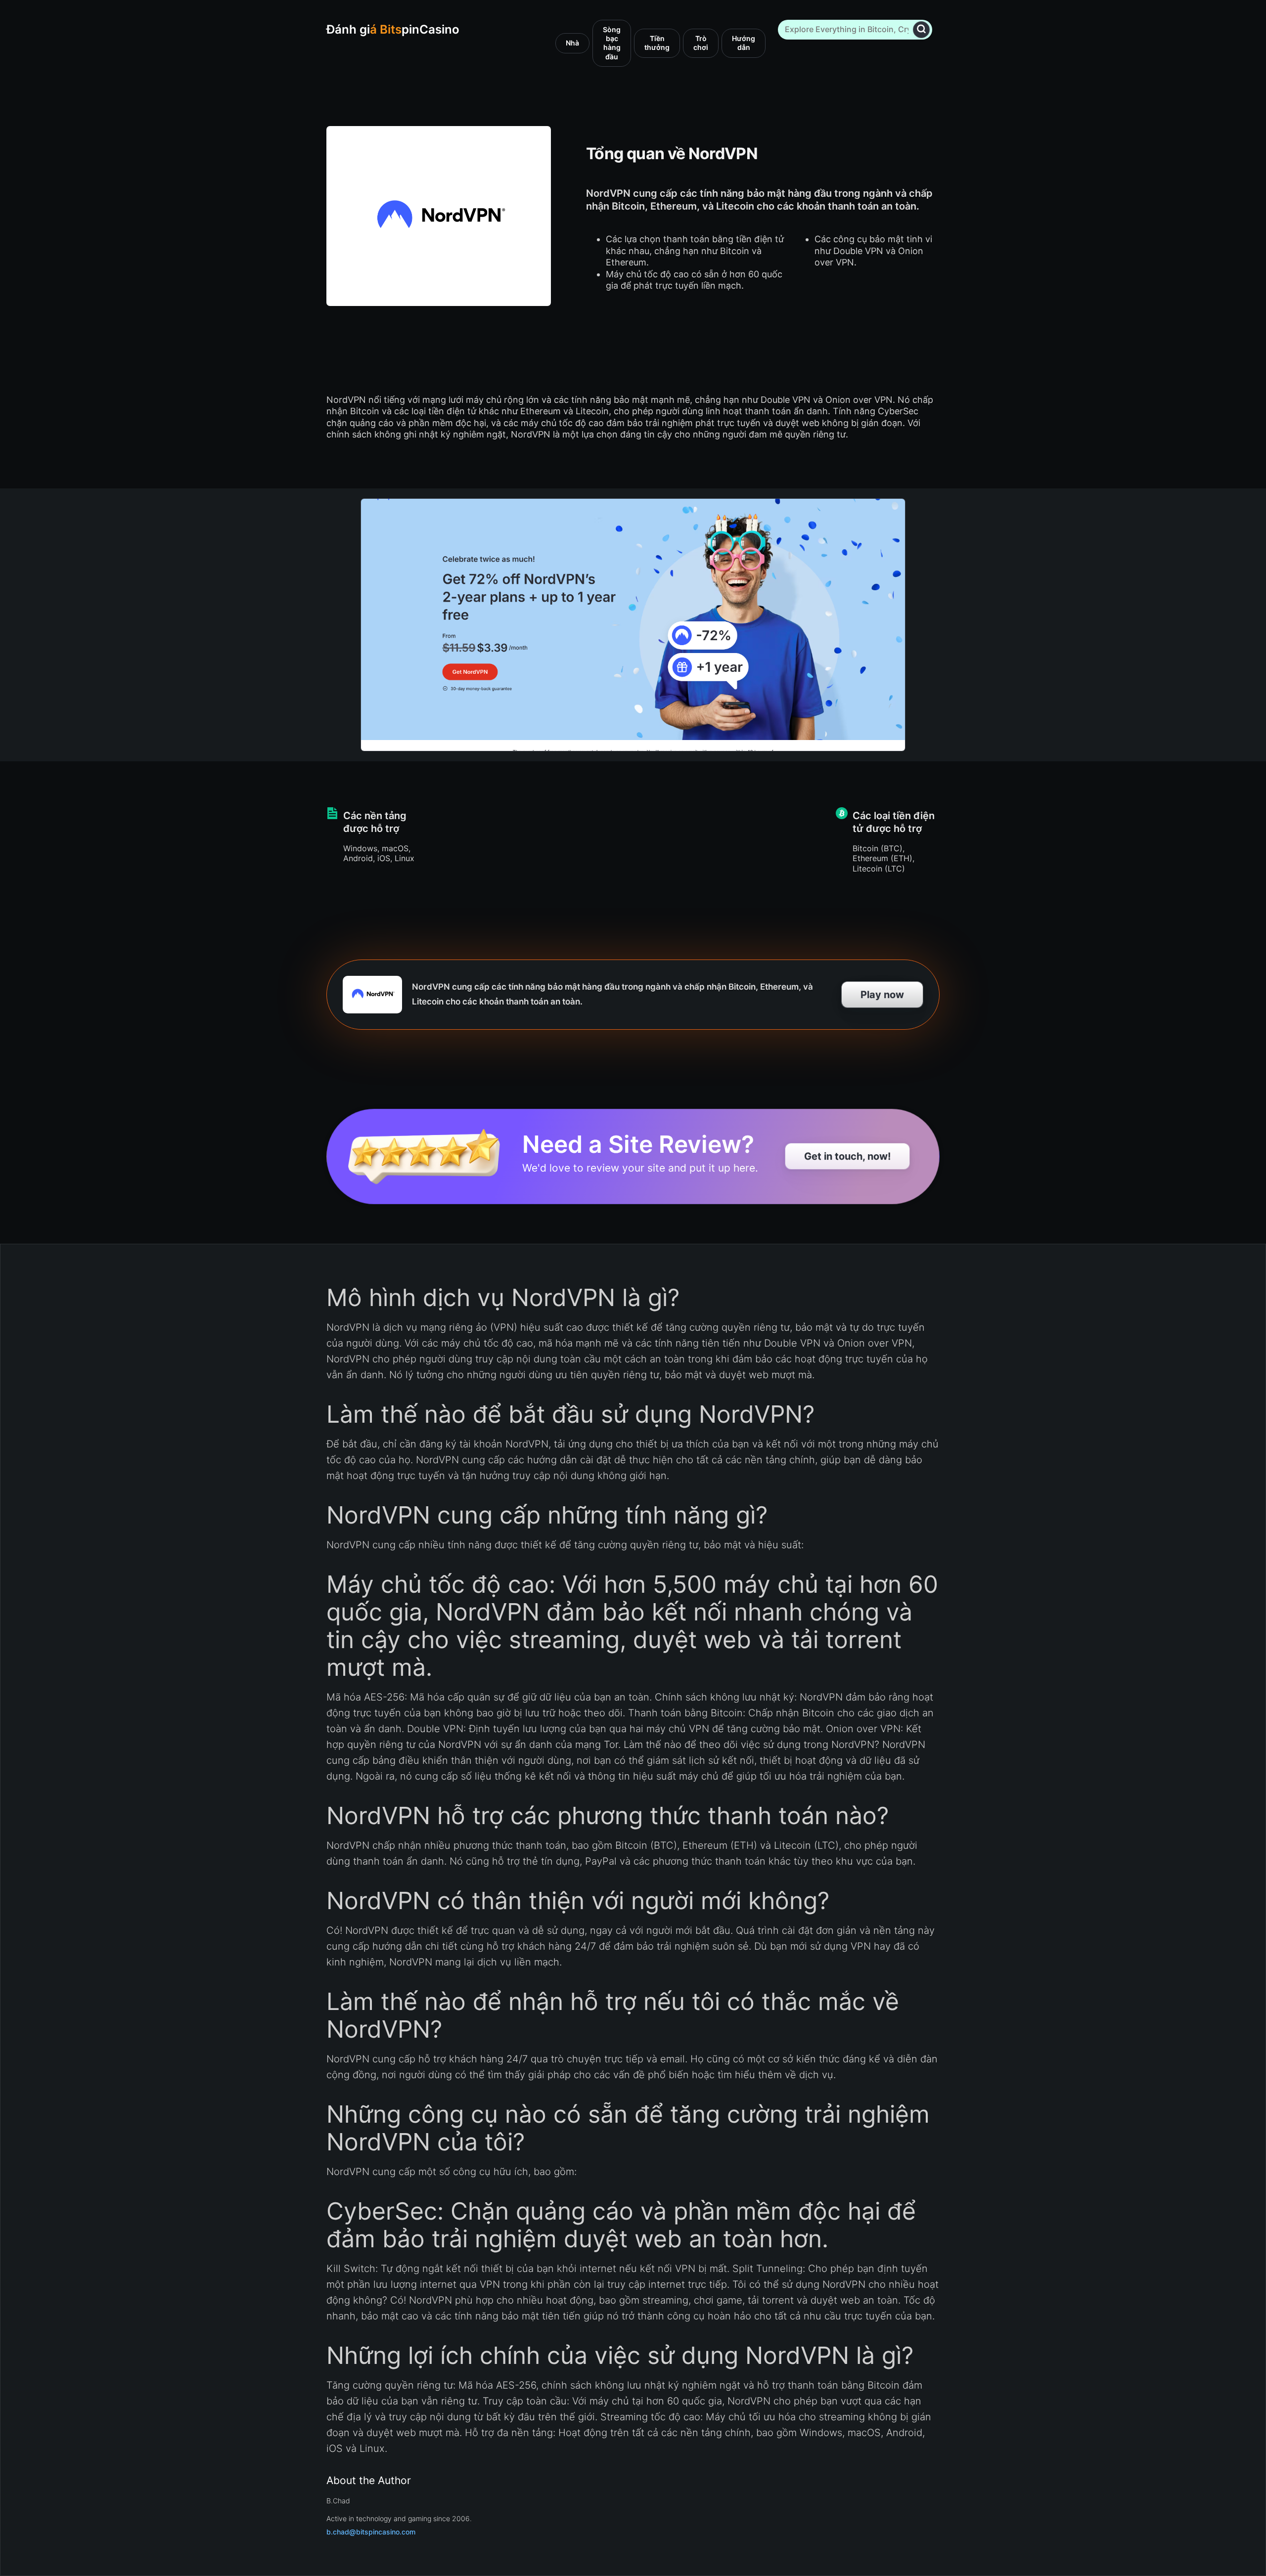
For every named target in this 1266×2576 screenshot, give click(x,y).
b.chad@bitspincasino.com (371, 2532)
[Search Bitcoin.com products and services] (921, 29)
